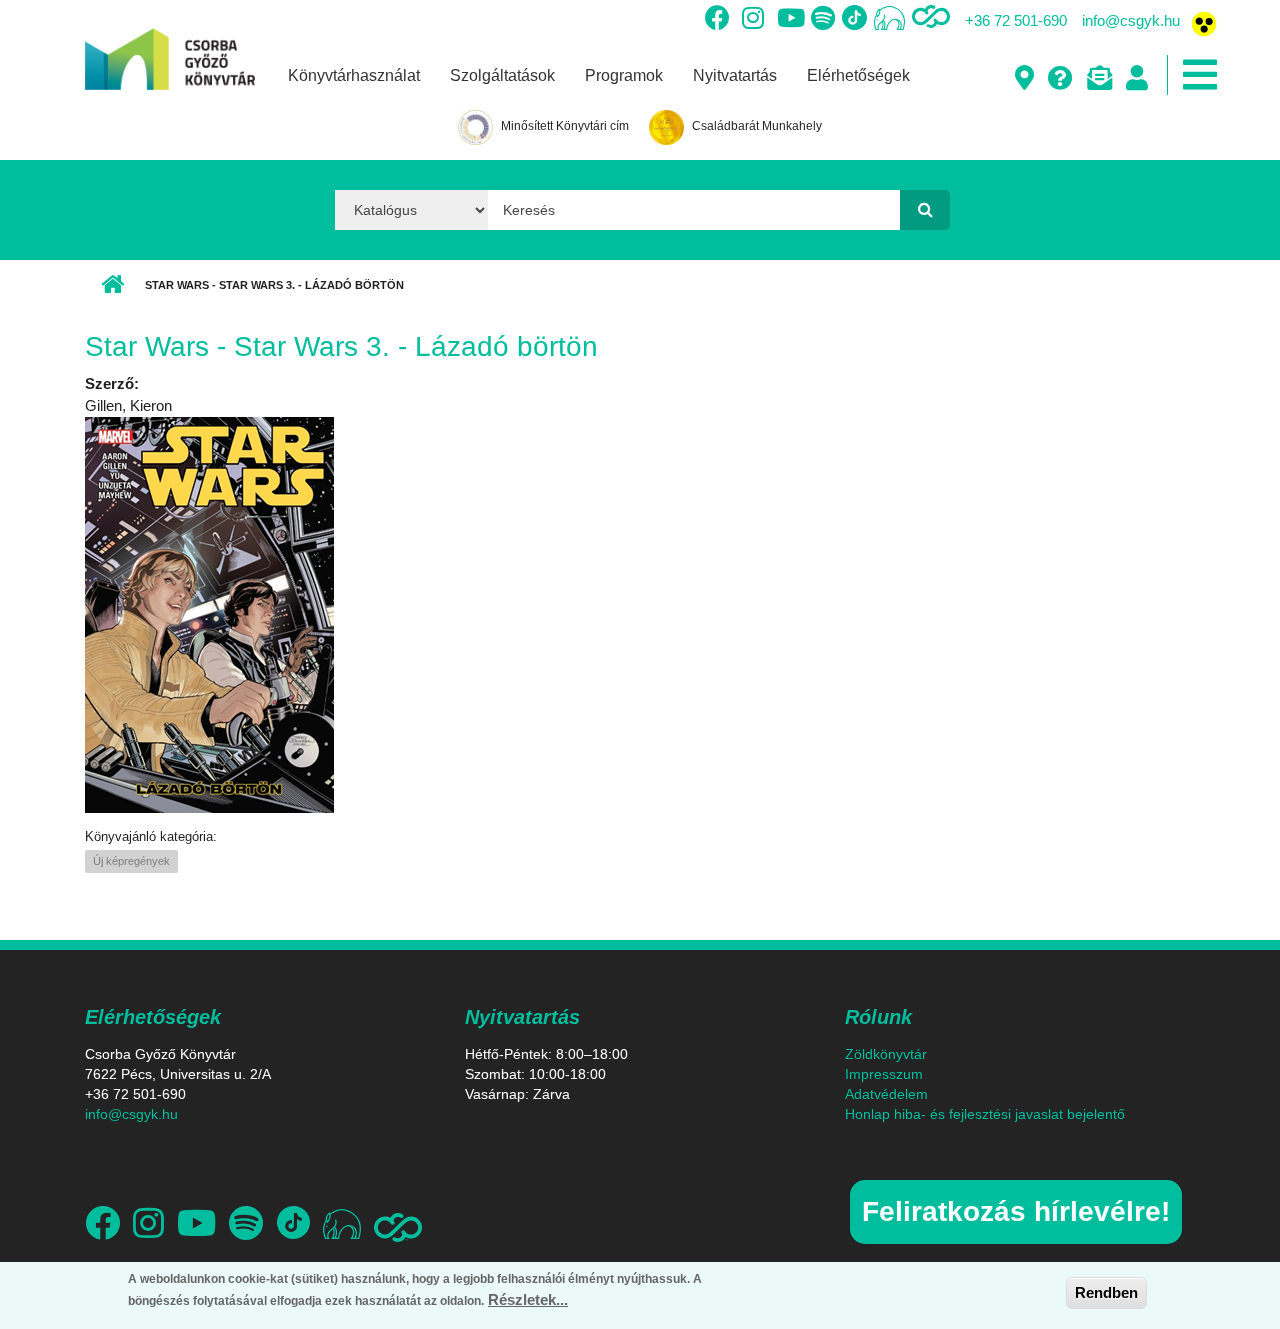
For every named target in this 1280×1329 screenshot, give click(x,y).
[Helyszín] (1023, 79)
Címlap (112, 285)
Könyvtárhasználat (354, 75)
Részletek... (528, 1298)
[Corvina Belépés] (1136, 79)
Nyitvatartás (735, 75)
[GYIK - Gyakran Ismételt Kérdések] (1059, 79)
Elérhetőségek (858, 75)
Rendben (1106, 1292)
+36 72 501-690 (1016, 20)
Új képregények (131, 861)
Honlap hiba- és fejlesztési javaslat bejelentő (985, 1114)
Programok (624, 75)
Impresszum (884, 1074)
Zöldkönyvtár (886, 1054)
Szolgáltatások (502, 75)
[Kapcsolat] (1098, 79)
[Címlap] (170, 43)
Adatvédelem (886, 1094)
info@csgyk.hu (1131, 20)
